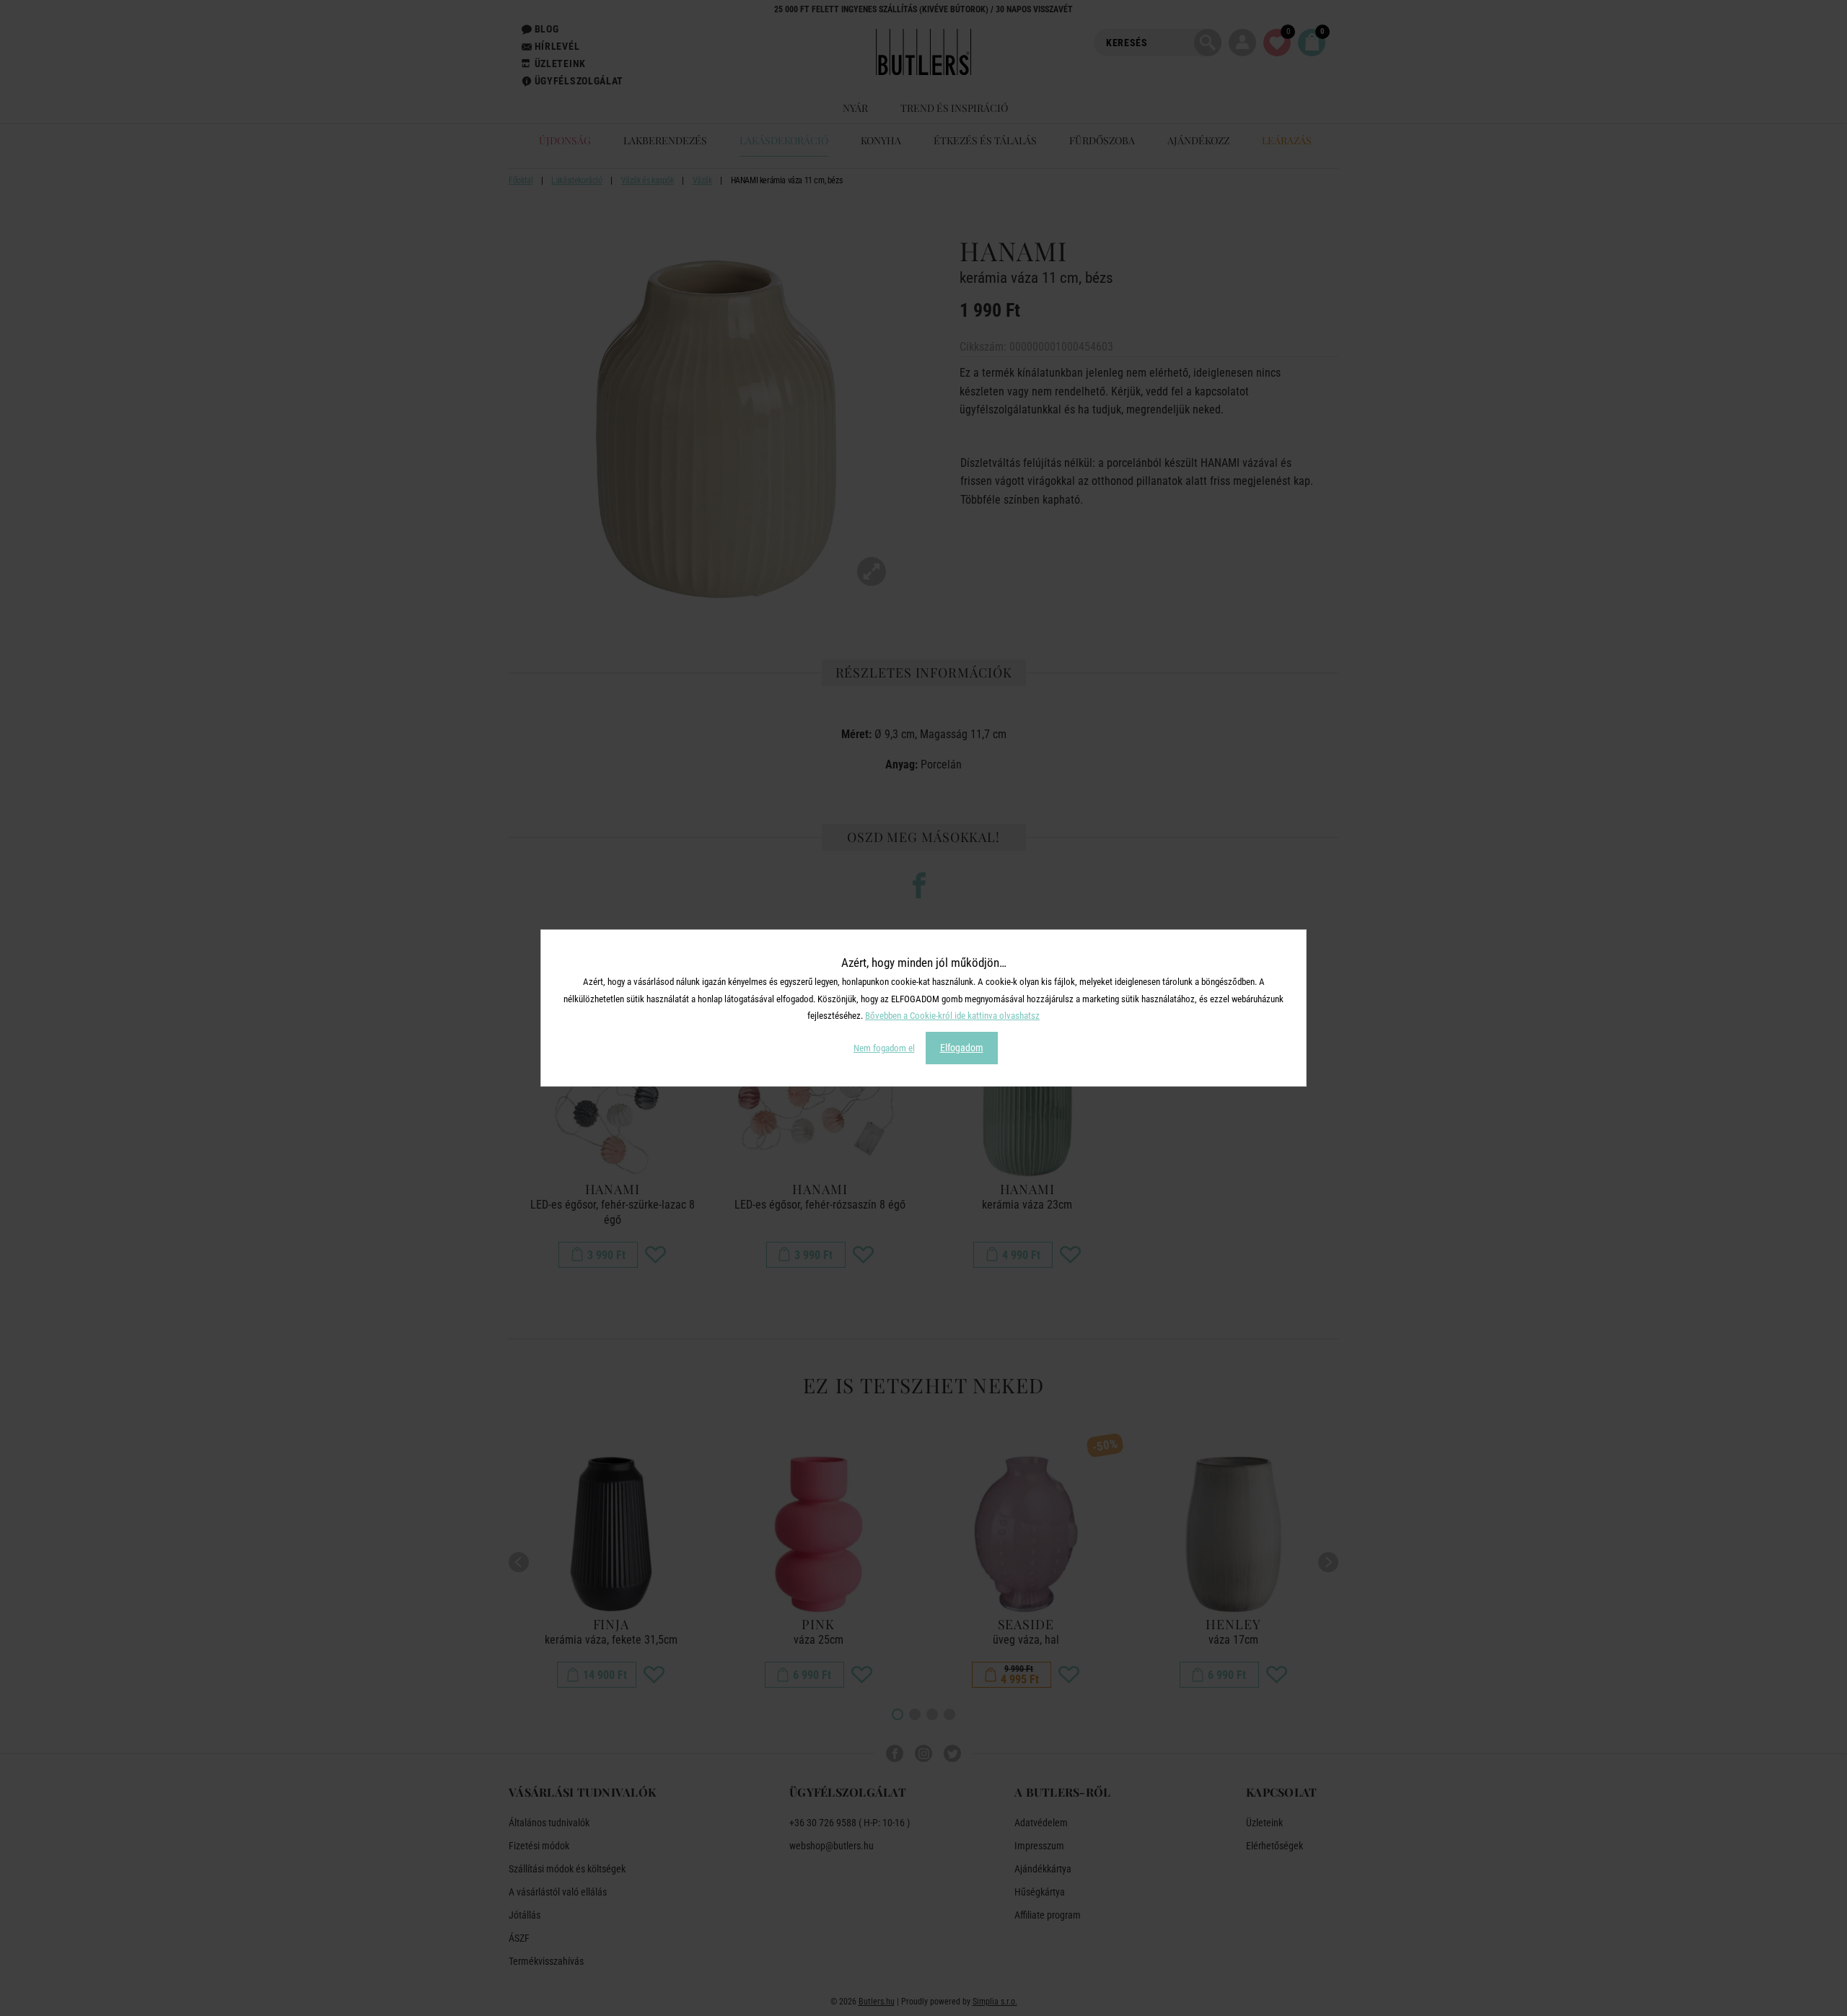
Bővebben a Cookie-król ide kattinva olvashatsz (952, 1016)
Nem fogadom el (884, 1048)
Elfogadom (962, 1048)
